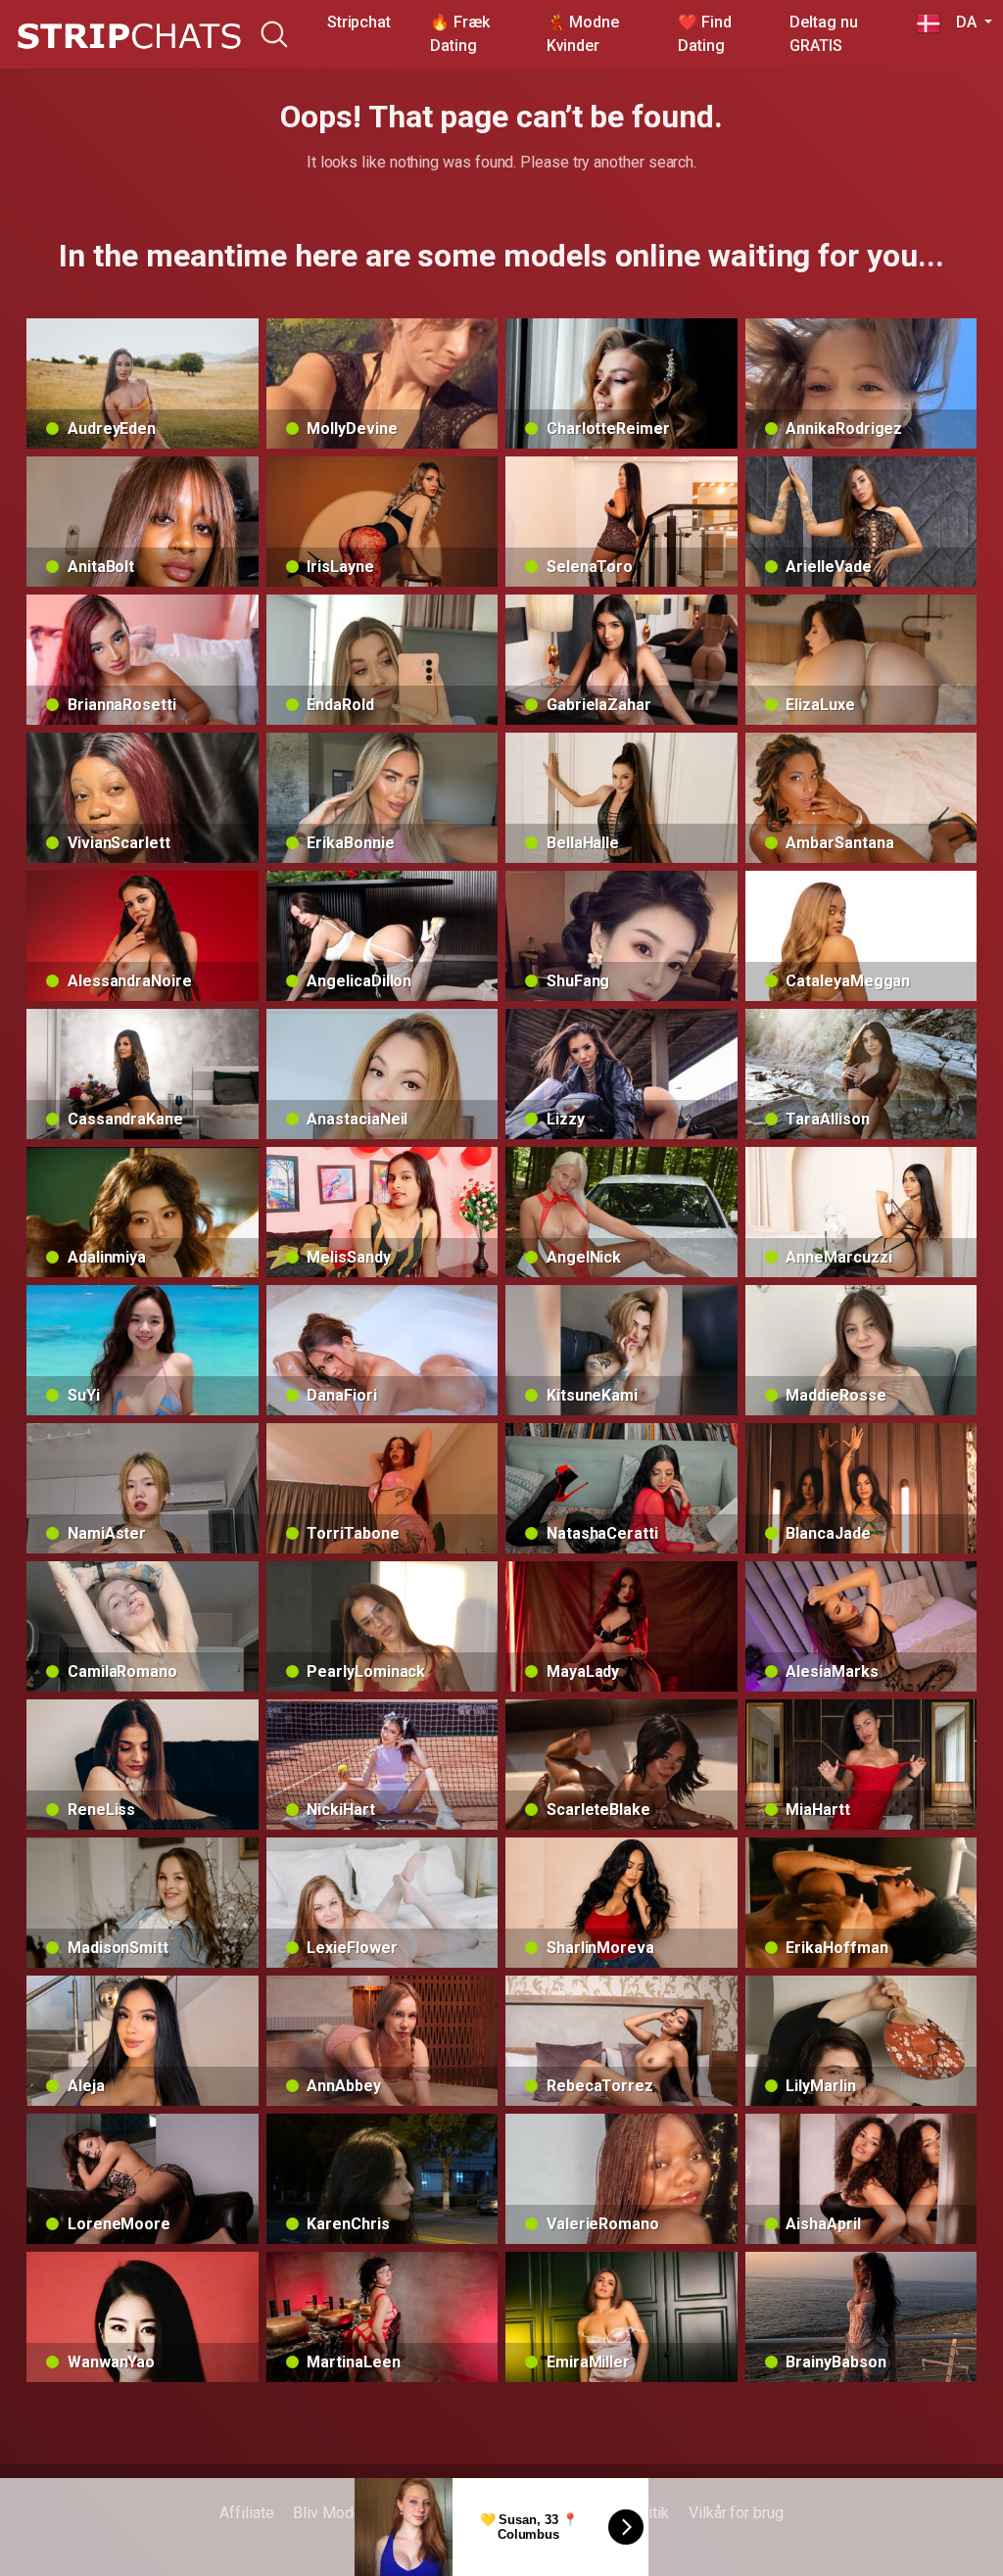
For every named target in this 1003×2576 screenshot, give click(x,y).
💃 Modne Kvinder (583, 34)
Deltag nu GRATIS (823, 34)
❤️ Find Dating (705, 34)
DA (960, 22)
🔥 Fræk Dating (460, 34)
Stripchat (359, 22)
